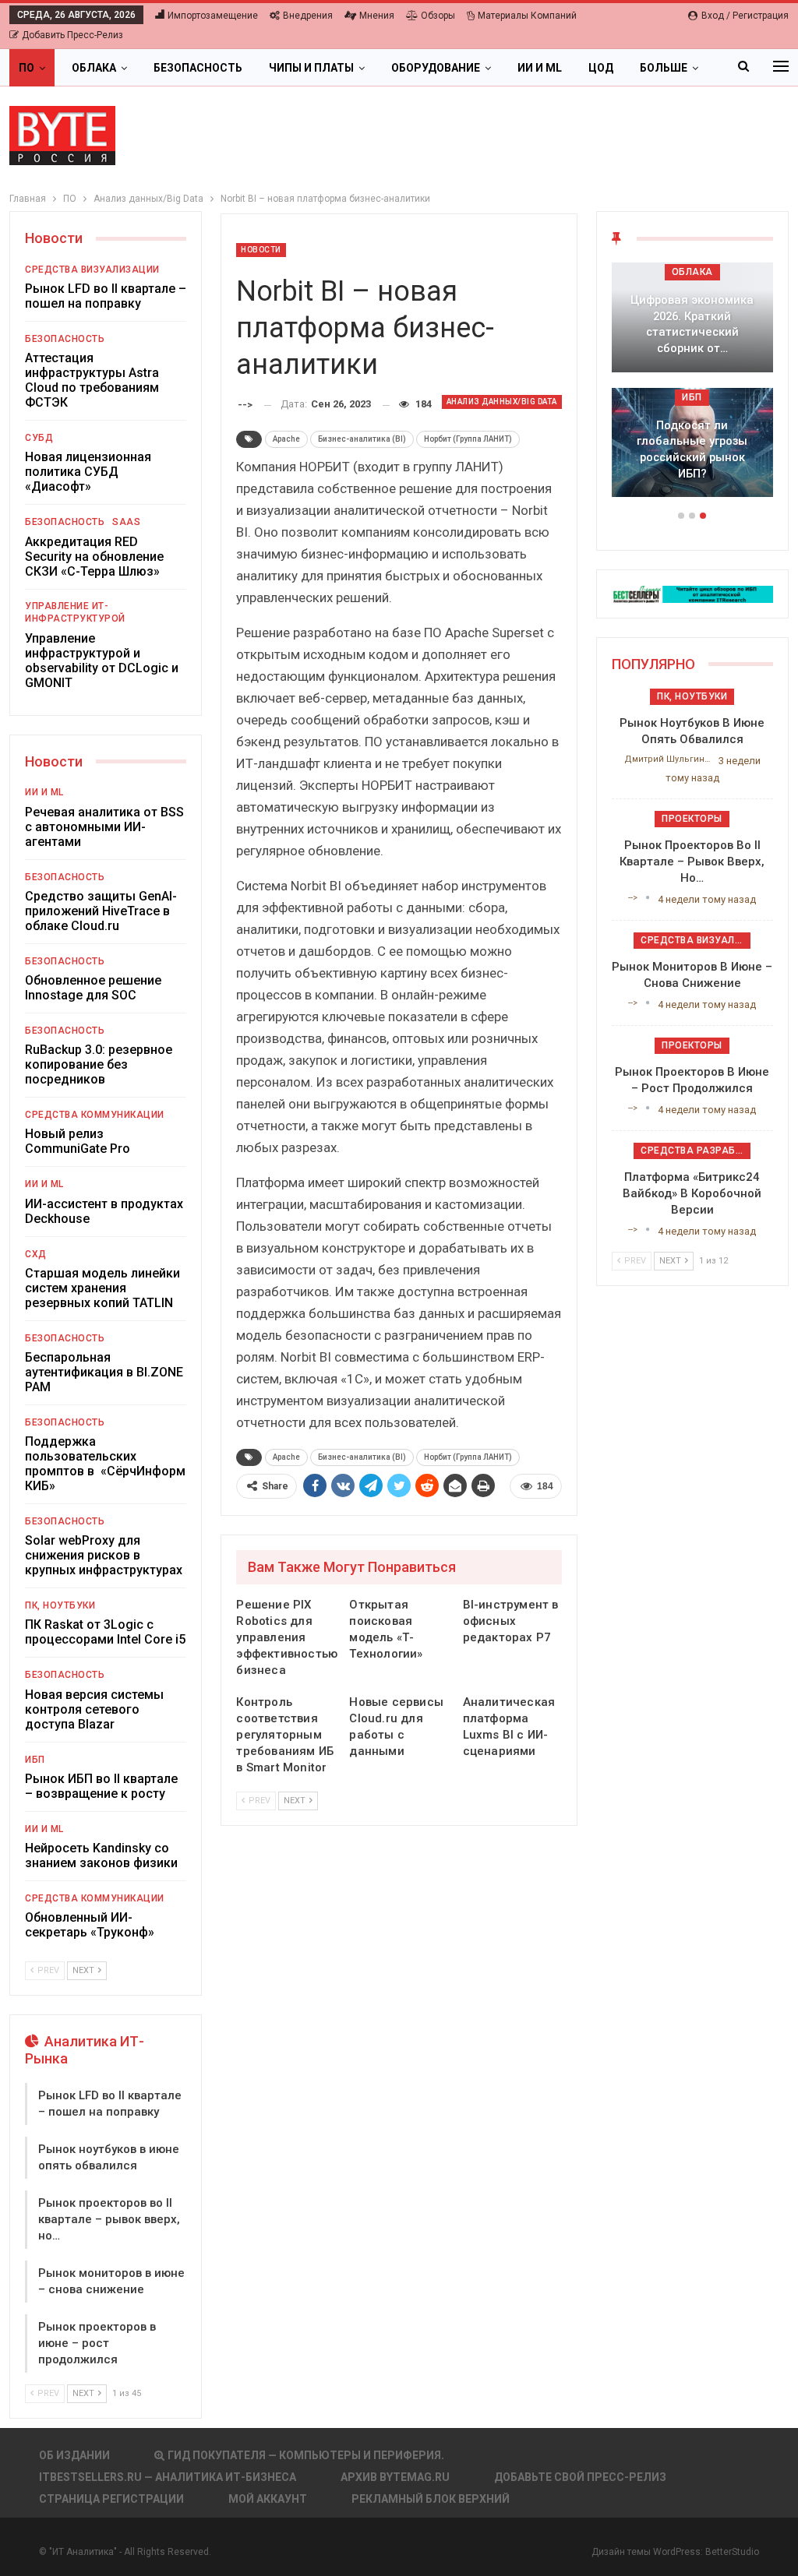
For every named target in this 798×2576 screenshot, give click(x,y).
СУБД (39, 438)
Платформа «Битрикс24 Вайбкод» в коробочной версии (692, 1193)
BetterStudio (732, 2552)
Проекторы (692, 819)
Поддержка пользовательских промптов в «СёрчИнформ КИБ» (105, 1464)
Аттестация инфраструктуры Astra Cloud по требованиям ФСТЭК (92, 380)
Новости (261, 250)
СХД (36, 1254)
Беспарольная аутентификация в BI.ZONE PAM (104, 1372)
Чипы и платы (311, 68)
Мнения (377, 16)
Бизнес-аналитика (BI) (362, 439)
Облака (94, 68)
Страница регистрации (111, 2499)
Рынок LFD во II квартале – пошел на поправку (106, 296)
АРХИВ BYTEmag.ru (395, 2477)
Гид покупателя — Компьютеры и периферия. (306, 2455)
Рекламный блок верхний (431, 2499)
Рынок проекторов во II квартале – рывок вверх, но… (109, 2219)
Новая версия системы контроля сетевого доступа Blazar (94, 1709)
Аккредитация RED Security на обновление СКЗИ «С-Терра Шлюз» (94, 557)
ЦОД (601, 68)
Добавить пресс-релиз (72, 35)
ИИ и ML (540, 68)
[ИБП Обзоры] (692, 593)
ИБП (35, 1760)
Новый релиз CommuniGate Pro (78, 1141)
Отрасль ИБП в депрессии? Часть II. (692, 465)
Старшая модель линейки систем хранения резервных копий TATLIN (102, 1288)
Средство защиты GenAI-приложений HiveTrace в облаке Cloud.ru (101, 911)
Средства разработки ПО (696, 1151)
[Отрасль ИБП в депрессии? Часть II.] (692, 443)
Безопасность (198, 68)
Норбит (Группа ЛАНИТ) (468, 439)
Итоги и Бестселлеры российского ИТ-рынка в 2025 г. (692, 332)
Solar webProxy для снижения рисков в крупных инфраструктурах (104, 1555)
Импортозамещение (213, 16)
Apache (286, 439)
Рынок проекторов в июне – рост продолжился (97, 2343)
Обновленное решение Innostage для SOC (93, 988)
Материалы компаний (527, 16)
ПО (26, 68)
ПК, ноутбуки (60, 1605)
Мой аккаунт (268, 2499)
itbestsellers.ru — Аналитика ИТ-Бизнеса (168, 2477)
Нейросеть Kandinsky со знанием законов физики (101, 1855)
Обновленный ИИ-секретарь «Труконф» (90, 1925)
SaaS (126, 522)
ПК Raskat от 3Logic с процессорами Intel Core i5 (105, 1632)
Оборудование (436, 68)
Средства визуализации (92, 270)
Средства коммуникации (95, 1115)
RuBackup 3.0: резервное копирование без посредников (99, 1064)
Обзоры (438, 16)
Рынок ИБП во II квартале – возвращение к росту (101, 1786)
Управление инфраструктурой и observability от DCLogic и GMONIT (102, 661)
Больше (664, 68)
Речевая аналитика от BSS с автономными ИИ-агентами (104, 827)
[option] (692, 388)
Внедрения (308, 16)
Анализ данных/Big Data (502, 402)
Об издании (74, 2455)
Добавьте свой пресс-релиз (580, 2477)
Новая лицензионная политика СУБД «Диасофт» (88, 472)
